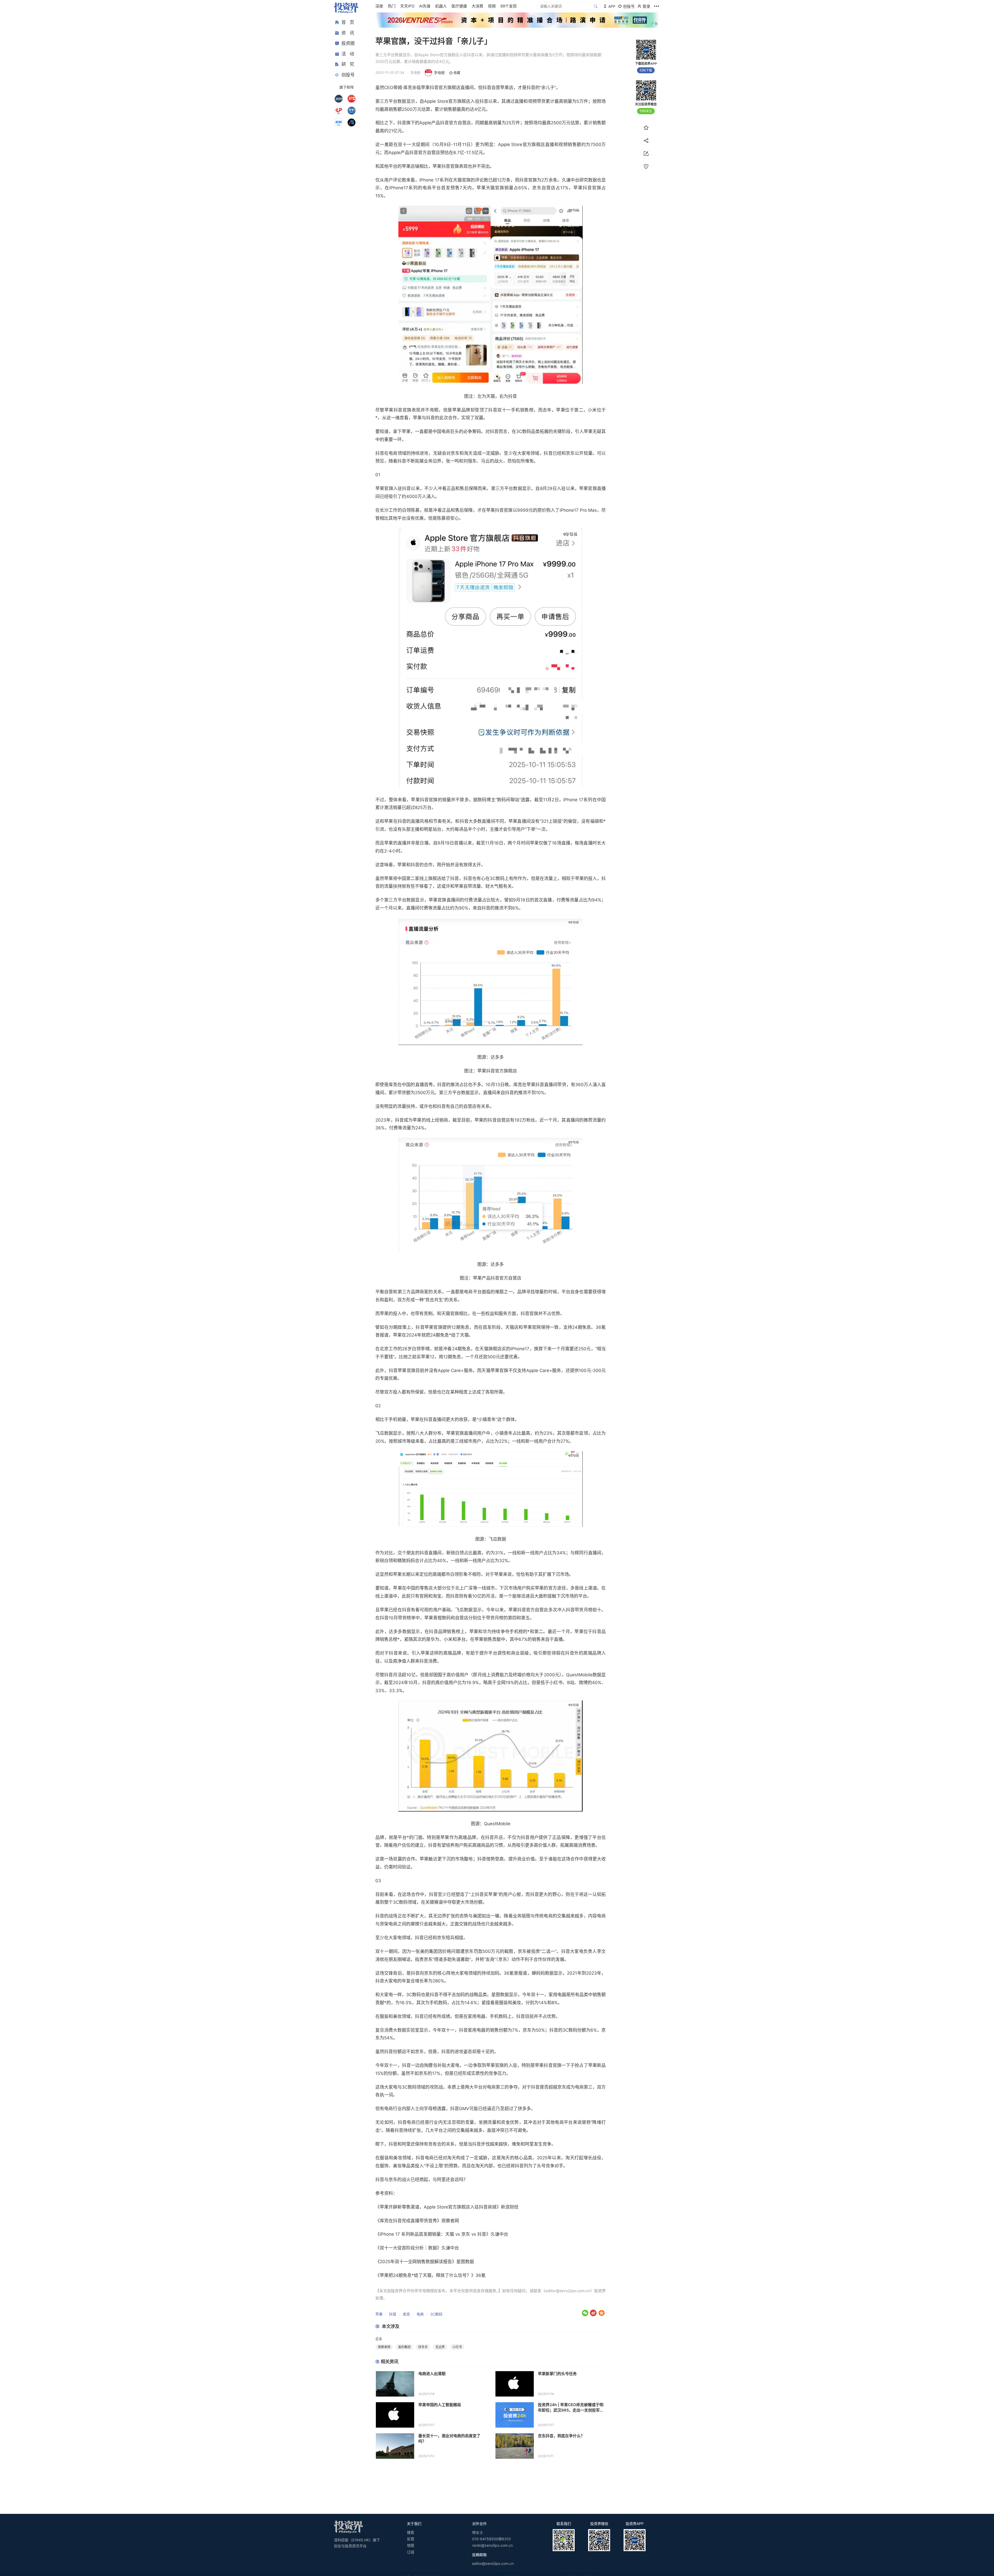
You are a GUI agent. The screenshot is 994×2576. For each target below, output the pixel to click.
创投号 (348, 75)
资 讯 (348, 33)
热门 (392, 6)
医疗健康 (459, 6)
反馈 (411, 2539)
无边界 (440, 2347)
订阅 (411, 2552)
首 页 (348, 22)
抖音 (393, 2314)
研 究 (348, 64)
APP (612, 6)
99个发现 (509, 6)
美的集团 (404, 2347)
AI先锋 (425, 6)
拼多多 (423, 2347)
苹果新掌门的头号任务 (557, 2374)
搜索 (411, 2532)
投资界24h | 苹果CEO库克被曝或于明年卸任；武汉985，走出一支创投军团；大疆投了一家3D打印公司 (571, 2408)
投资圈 (348, 43)
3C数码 (436, 2314)
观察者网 (384, 2347)
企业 (379, 2339)
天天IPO (407, 6)
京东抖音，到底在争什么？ (561, 2436)
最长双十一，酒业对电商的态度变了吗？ (449, 2438)
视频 (492, 6)
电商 (420, 2314)
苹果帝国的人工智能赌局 (440, 2405)
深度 (379, 6)
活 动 (348, 54)
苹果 (379, 2314)
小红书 (457, 2347)
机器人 (441, 6)
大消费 (477, 6)
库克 (406, 2314)
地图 (411, 2545)
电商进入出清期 (432, 2374)
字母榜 (439, 73)
